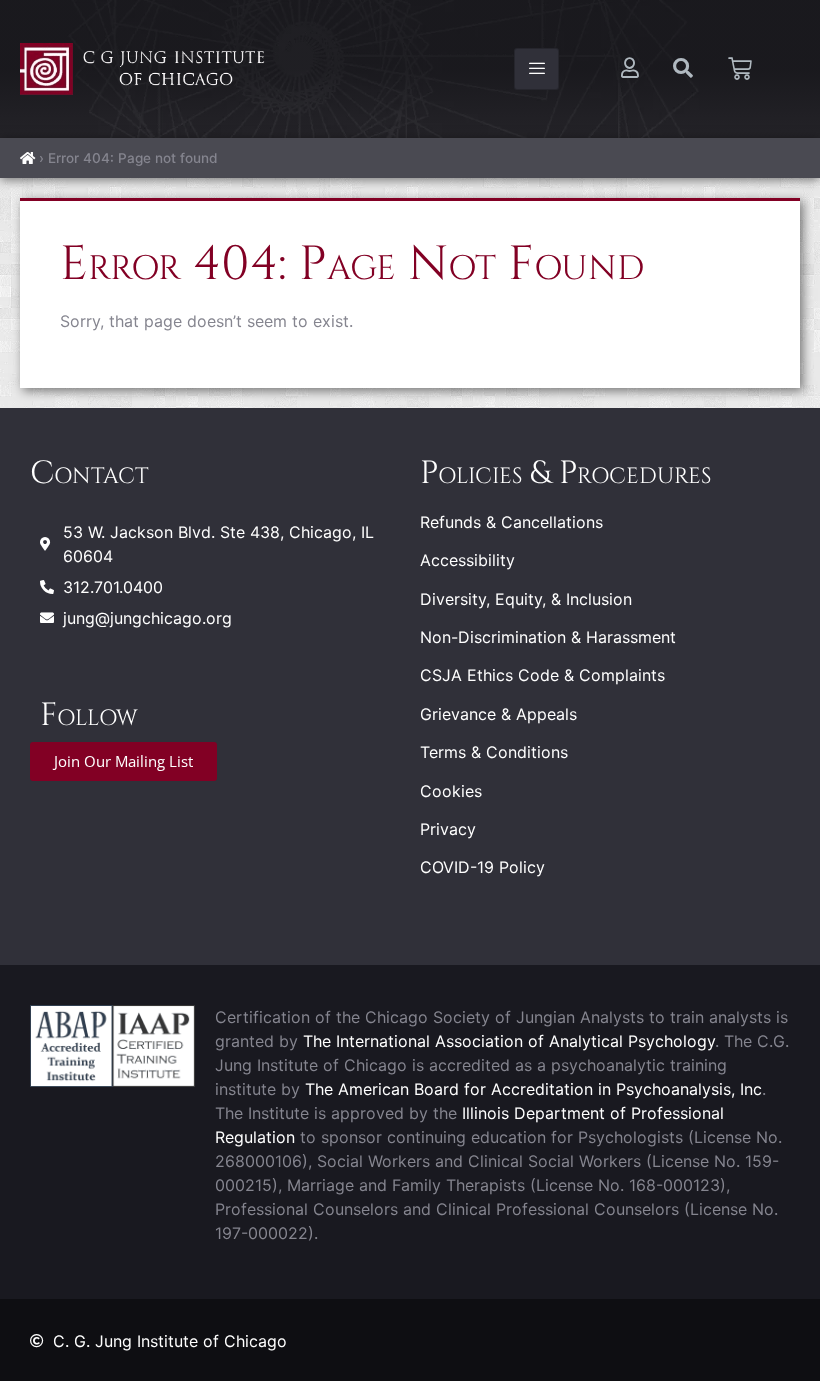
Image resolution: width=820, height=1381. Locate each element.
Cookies (451, 791)
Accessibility (467, 560)
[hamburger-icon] (536, 69)
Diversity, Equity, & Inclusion (526, 599)
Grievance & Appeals (498, 714)
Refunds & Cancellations (511, 522)
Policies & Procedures (565, 473)
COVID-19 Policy (482, 867)
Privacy (448, 829)
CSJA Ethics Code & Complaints (542, 675)
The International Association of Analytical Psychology (509, 1041)
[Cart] (740, 69)
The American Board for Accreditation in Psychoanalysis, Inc (533, 1089)
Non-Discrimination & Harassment (548, 637)
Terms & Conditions (494, 752)
